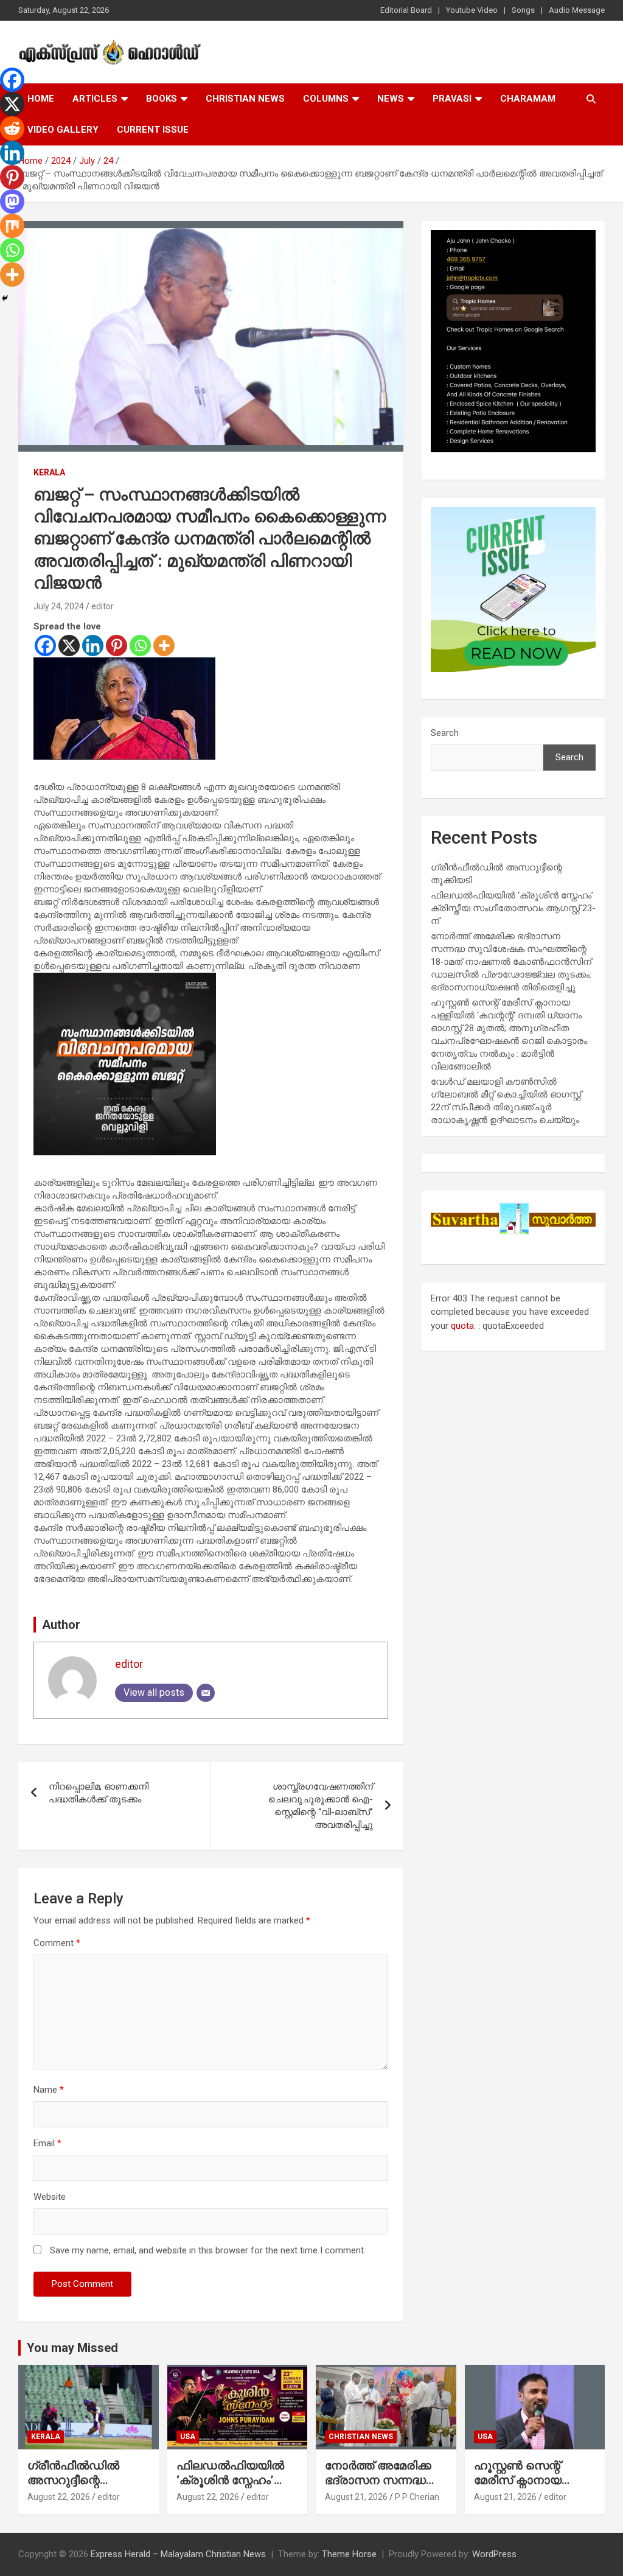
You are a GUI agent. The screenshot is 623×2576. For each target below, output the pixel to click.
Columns (326, 99)
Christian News (245, 99)
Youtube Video (472, 10)
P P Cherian (417, 2497)
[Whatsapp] (140, 646)
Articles (95, 99)
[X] (69, 646)
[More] (164, 646)
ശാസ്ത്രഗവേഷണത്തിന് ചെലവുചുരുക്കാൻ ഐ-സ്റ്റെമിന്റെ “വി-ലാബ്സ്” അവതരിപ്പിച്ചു (321, 1806)
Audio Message (577, 10)
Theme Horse (349, 2554)
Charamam (528, 99)
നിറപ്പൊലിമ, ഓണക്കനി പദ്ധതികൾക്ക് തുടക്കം (99, 1793)
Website (50, 2197)
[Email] (206, 1693)
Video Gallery (63, 130)
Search (445, 733)
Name (49, 2090)
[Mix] (12, 226)
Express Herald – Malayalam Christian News (178, 2554)
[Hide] (5, 298)
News (391, 99)
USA (188, 2437)
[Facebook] (45, 646)
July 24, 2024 (59, 606)
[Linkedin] (93, 646)
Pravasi (452, 99)
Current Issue (153, 130)
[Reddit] (12, 128)
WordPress (494, 2554)
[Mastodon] (12, 201)
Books (162, 99)
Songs (523, 10)
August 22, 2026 (59, 2497)
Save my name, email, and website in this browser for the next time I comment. (208, 2250)
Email (47, 2143)
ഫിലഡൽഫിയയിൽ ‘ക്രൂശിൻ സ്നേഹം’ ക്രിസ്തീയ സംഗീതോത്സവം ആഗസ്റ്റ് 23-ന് (513, 908)
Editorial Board (406, 10)
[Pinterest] (117, 646)
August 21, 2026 (356, 2497)
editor (103, 606)
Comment (57, 1943)
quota (462, 1326)
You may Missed (72, 2348)
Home (41, 99)
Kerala (49, 472)
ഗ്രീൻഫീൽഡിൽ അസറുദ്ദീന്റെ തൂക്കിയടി (73, 2480)
